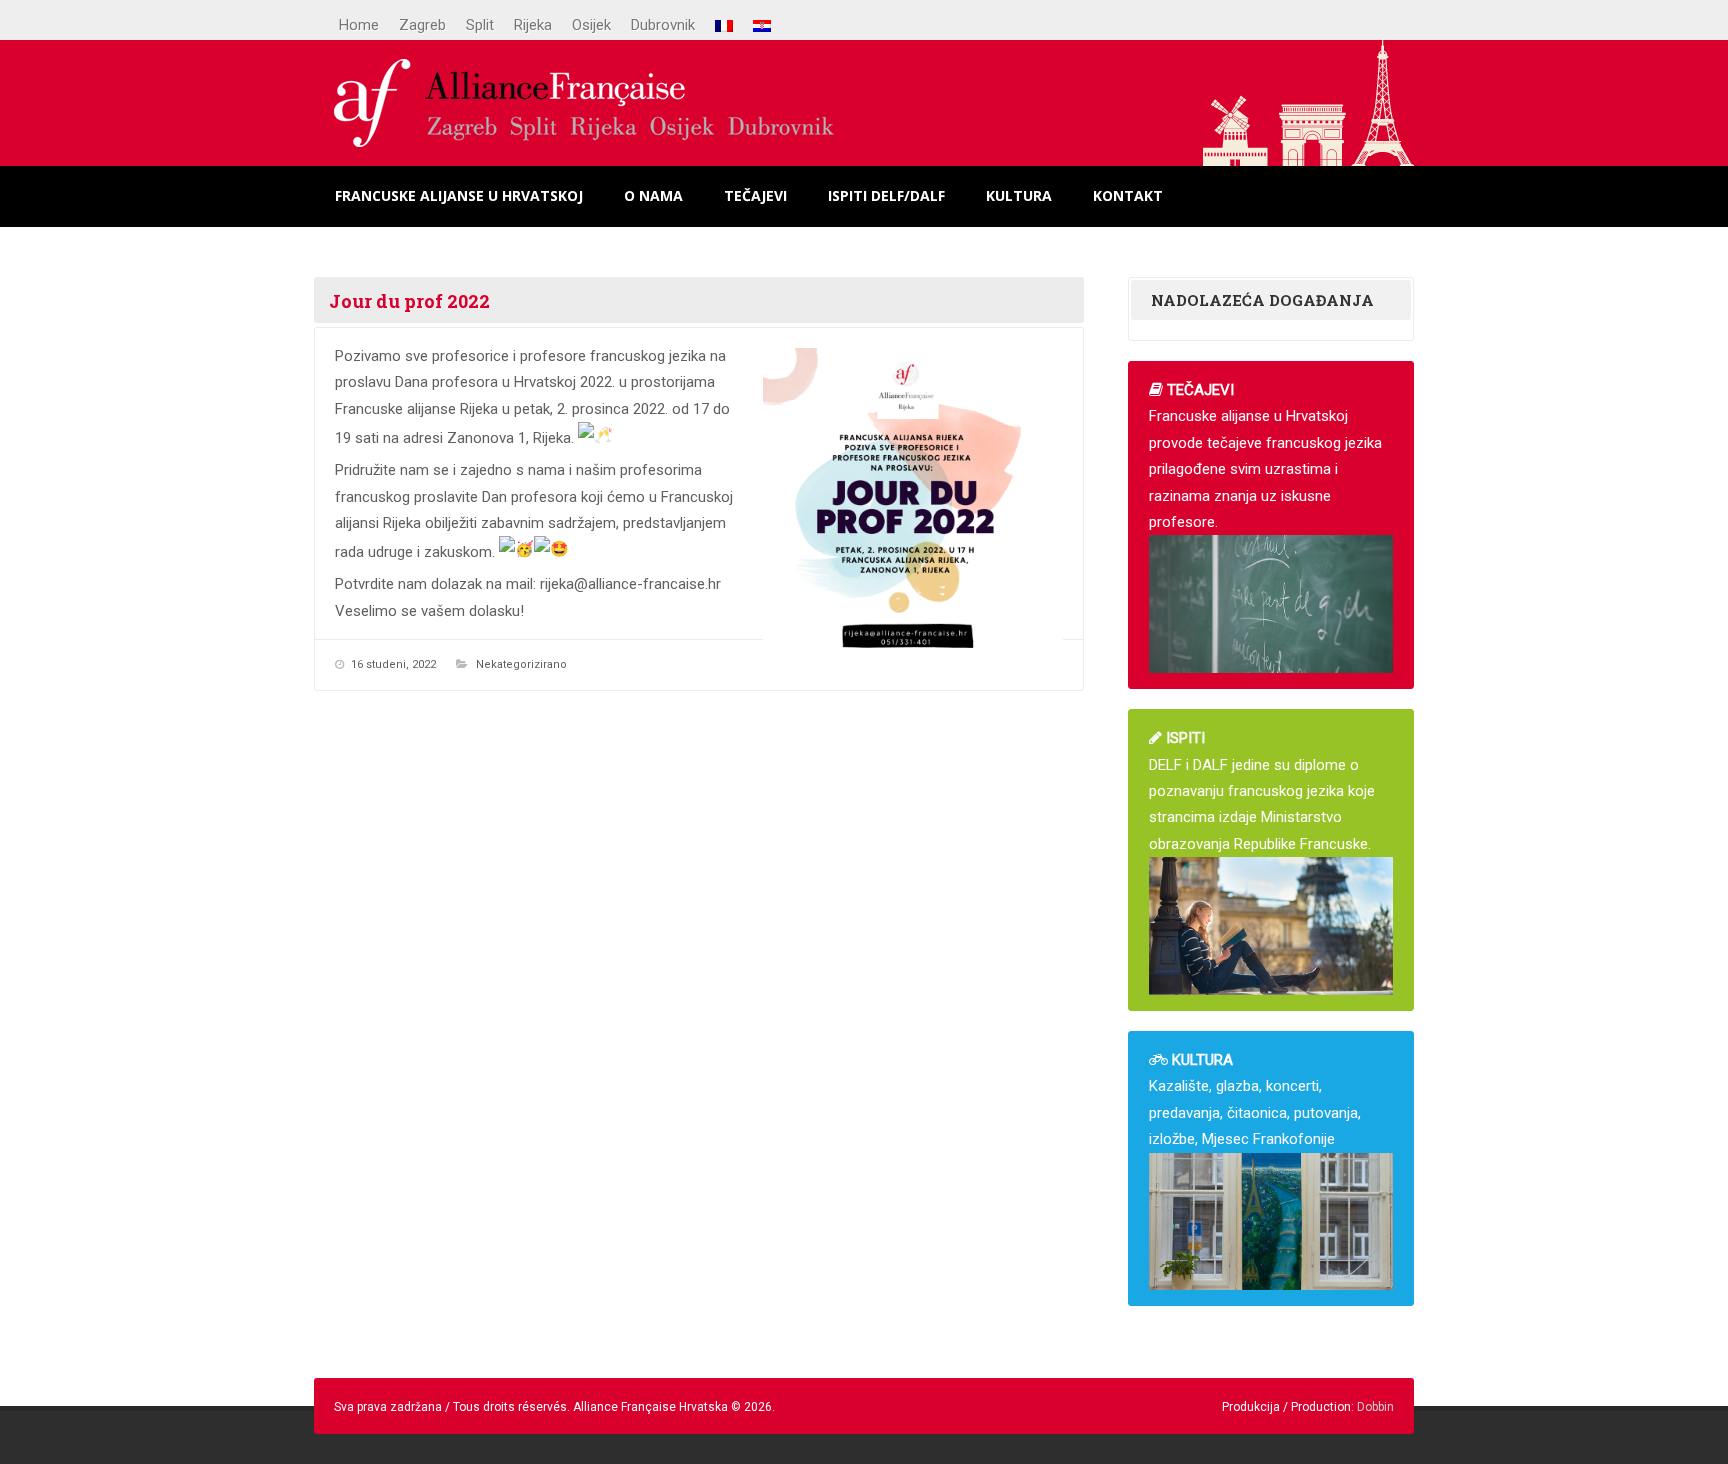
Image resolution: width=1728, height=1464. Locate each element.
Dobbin (1375, 1407)
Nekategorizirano (521, 664)
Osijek (591, 25)
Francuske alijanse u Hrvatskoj (459, 195)
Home (359, 25)
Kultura (1019, 195)
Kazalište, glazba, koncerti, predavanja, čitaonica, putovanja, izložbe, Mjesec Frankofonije (1255, 1099)
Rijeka (533, 25)
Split (480, 25)
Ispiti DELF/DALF (886, 195)
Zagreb (422, 25)
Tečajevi (755, 195)
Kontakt (1128, 195)
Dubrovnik (663, 25)
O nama (653, 195)
